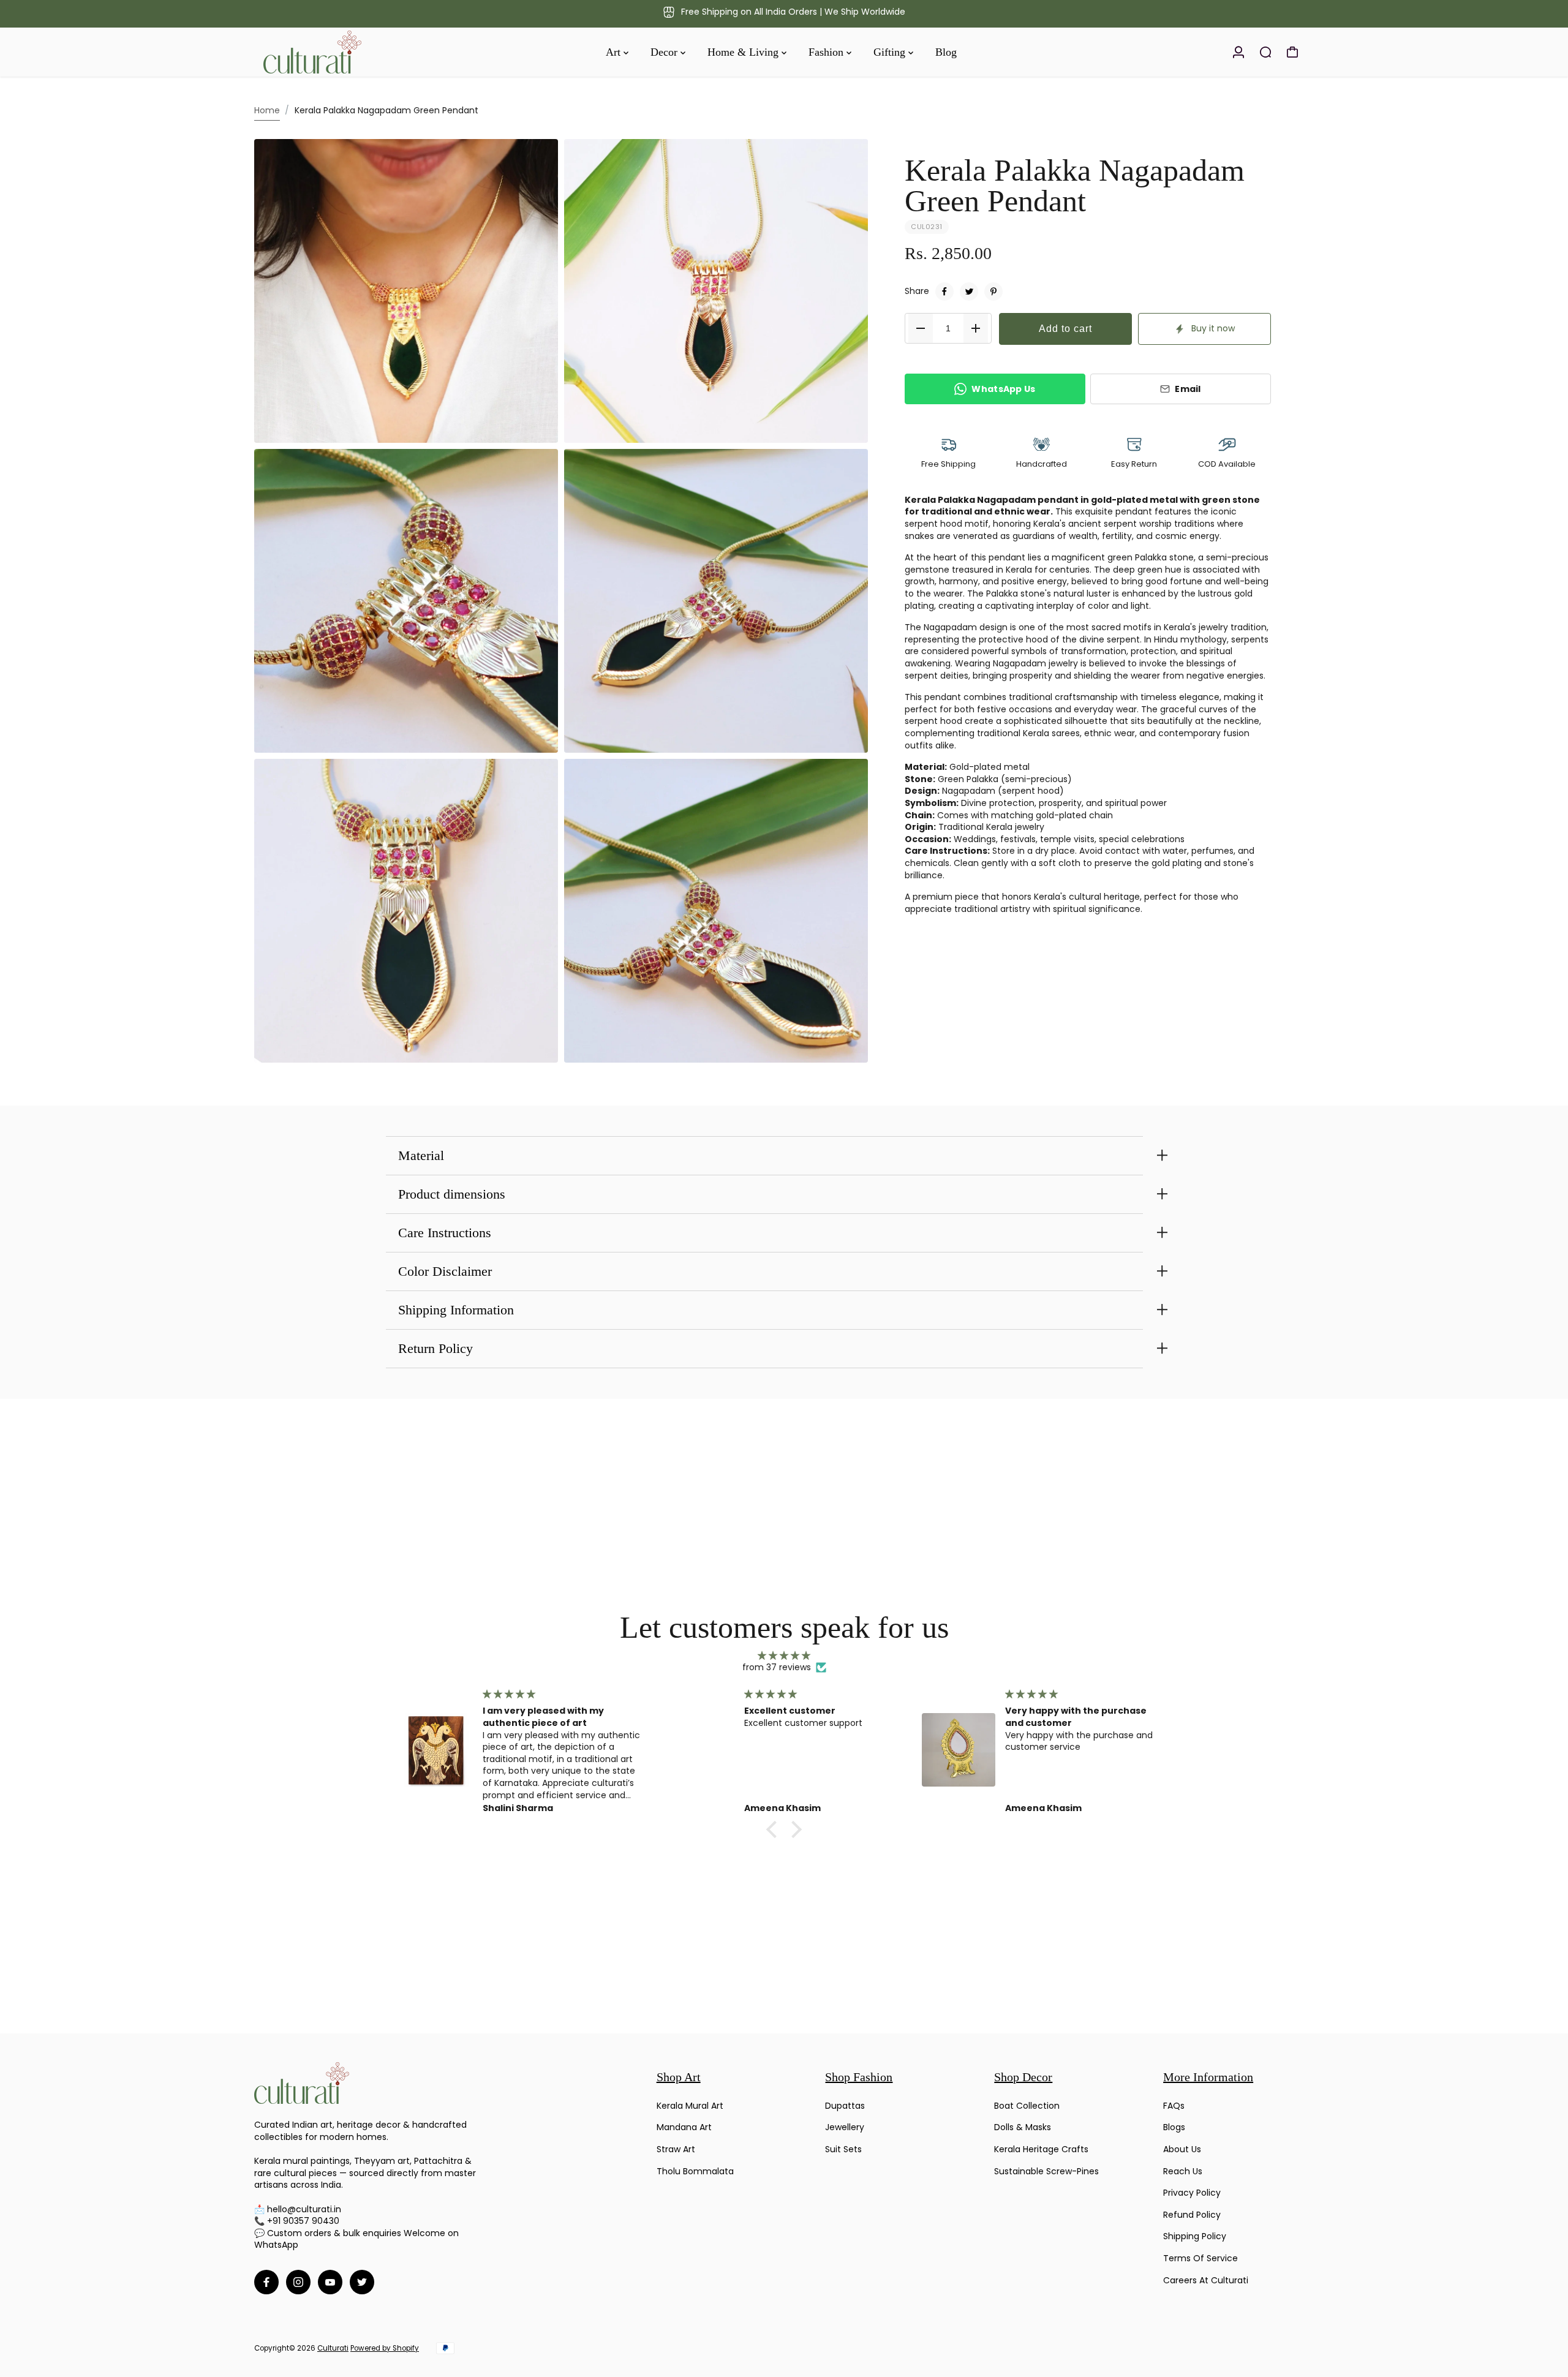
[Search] (1265, 52)
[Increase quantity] (976, 328)
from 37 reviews (777, 1667)
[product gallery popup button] (535, 429)
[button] (775, 1829)
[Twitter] (969, 292)
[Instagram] (298, 2282)
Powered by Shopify (385, 2348)
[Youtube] (330, 2282)
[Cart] (1292, 52)
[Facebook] (944, 292)
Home (267, 110)
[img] (784, 1656)
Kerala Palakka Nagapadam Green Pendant (1075, 186)
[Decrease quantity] (921, 328)
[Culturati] (340, 52)
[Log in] (1238, 52)
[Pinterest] (993, 292)
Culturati (333, 2348)
